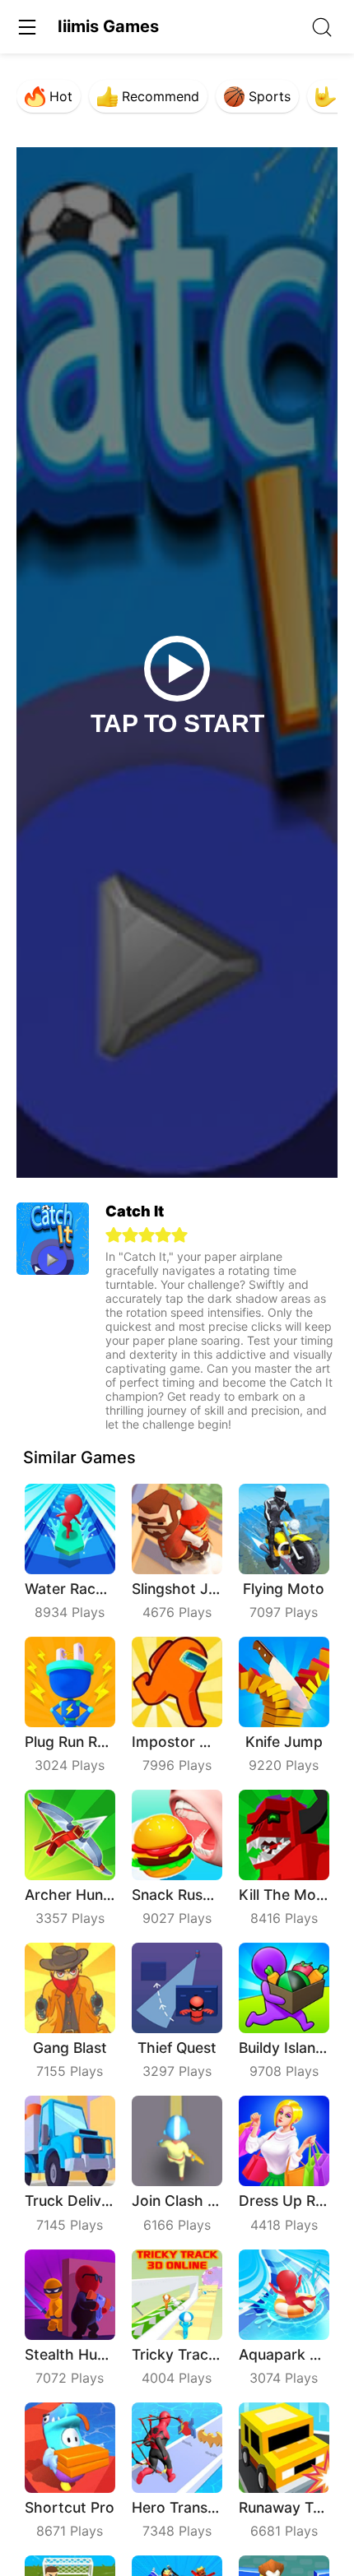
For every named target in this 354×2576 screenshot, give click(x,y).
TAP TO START (177, 723)
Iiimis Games (108, 26)
